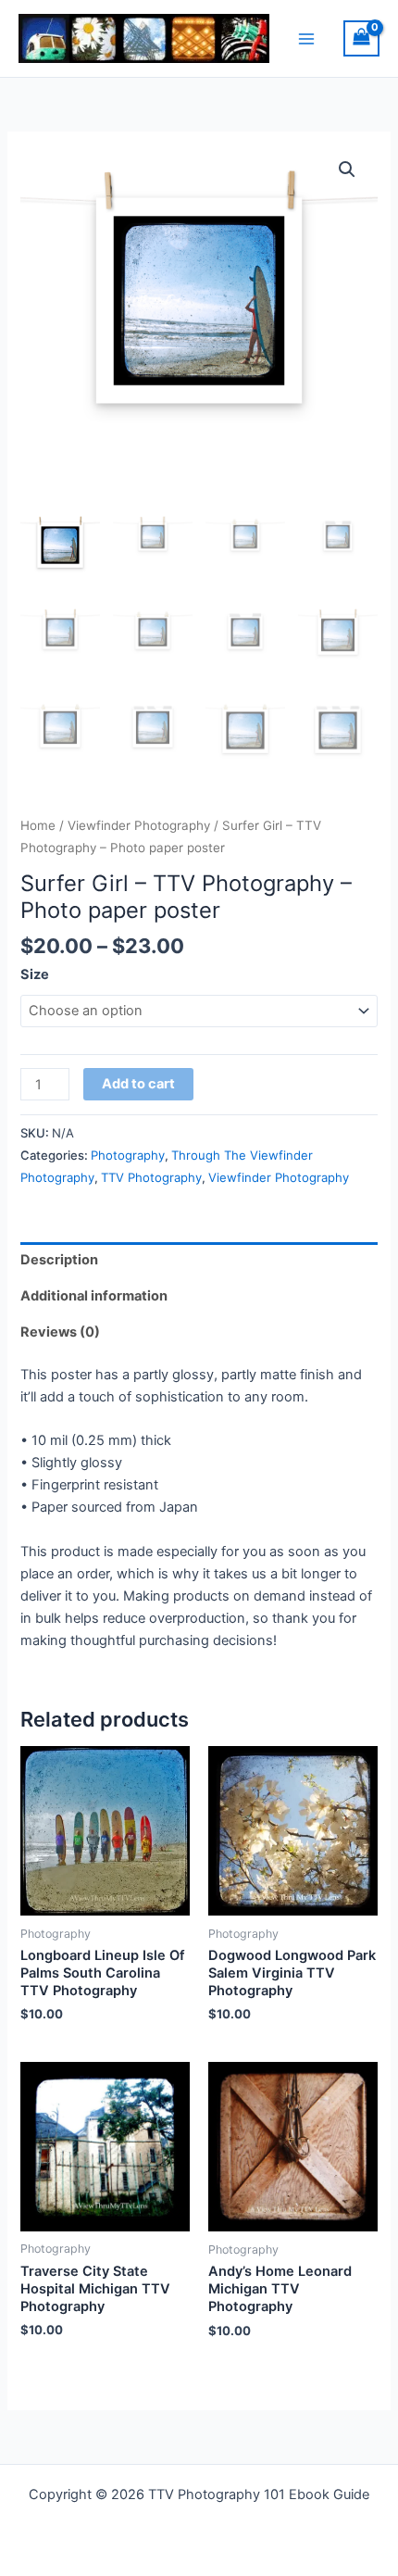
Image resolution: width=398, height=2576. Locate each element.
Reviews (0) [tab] (60, 1332)
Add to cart (138, 1084)
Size (35, 974)
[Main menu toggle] (306, 38)
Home (38, 825)
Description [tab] (59, 1260)
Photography (128, 1155)
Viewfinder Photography (139, 825)
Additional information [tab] (94, 1296)
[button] (347, 170)
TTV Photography (151, 1177)
